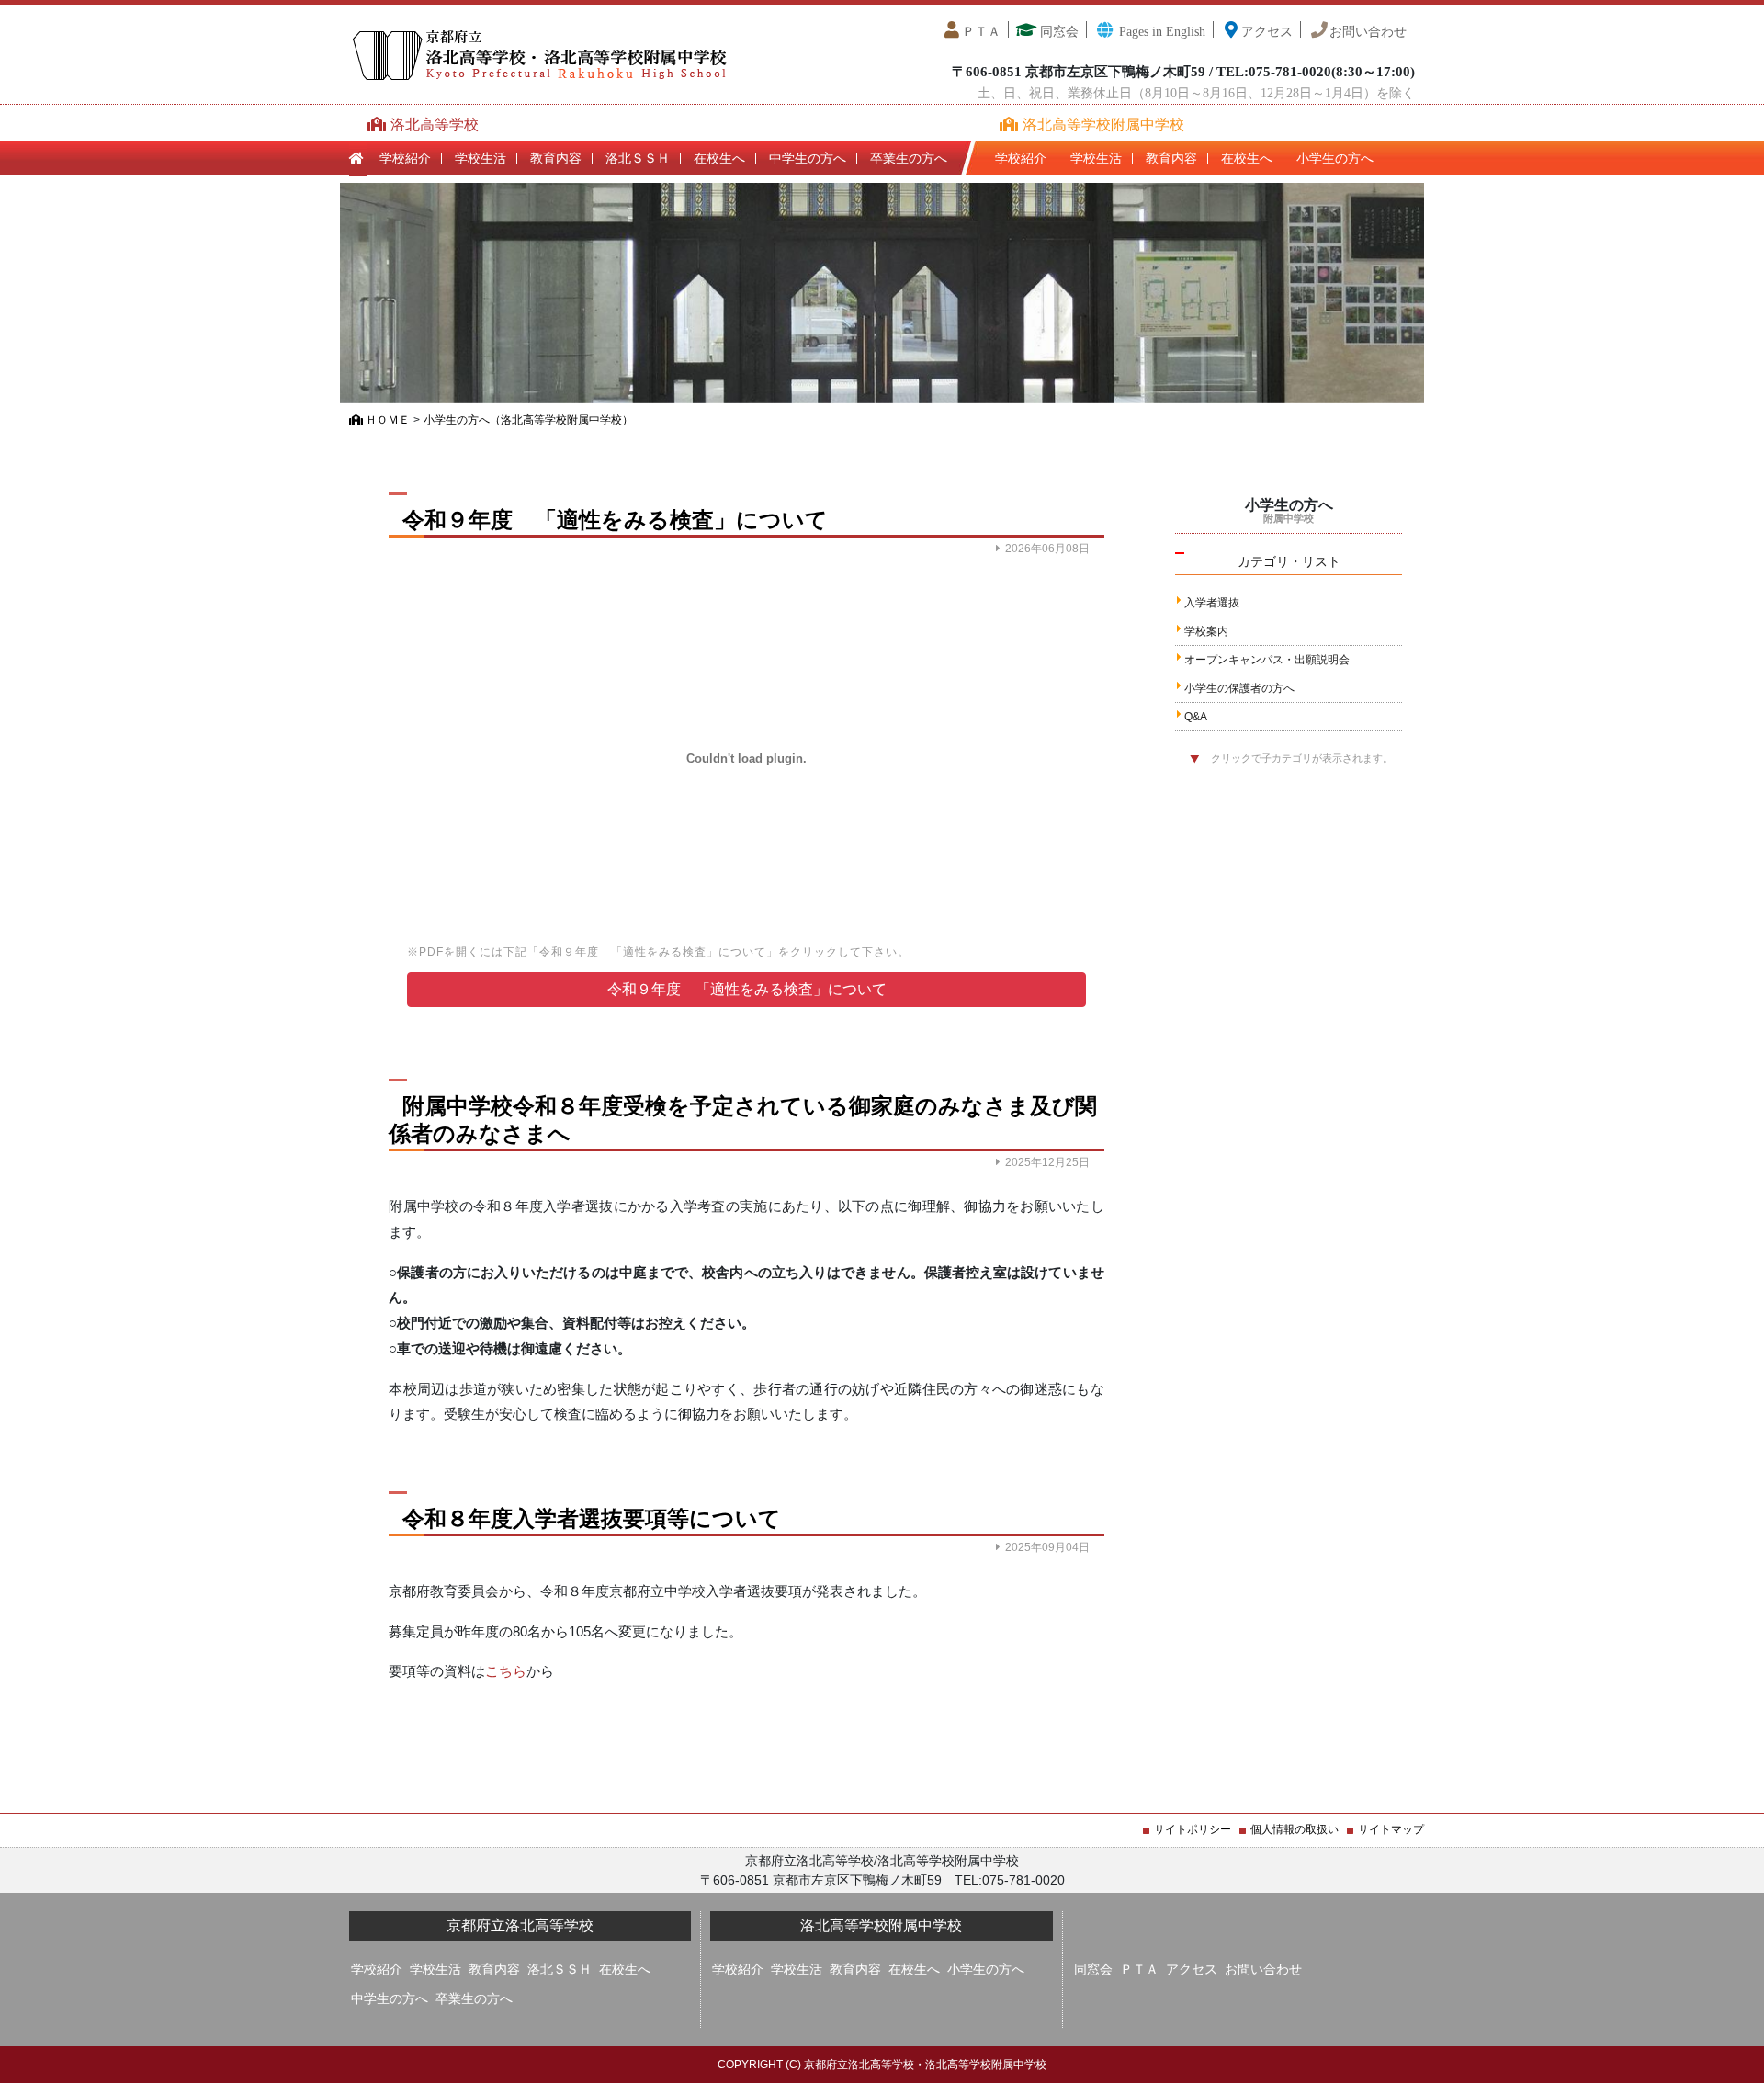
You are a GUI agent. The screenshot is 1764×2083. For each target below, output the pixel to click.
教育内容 (556, 158)
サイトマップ (1391, 1829)
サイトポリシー (1193, 1829)
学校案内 (1206, 631)
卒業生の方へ (909, 158)
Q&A (1196, 717)
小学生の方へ (1335, 158)
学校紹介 (405, 158)
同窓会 (1057, 32)
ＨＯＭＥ (386, 420)
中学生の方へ (808, 158)
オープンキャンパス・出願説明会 (1267, 660)
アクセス (1267, 32)
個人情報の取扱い (1295, 1829)
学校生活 (481, 158)
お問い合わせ (1368, 32)
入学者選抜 (1212, 603)
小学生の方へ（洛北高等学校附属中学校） (528, 420)
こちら (506, 1671)
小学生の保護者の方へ (1239, 688)
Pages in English (1160, 32)
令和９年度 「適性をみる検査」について (747, 989)
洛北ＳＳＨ (638, 158)
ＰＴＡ (981, 32)
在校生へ (719, 158)
